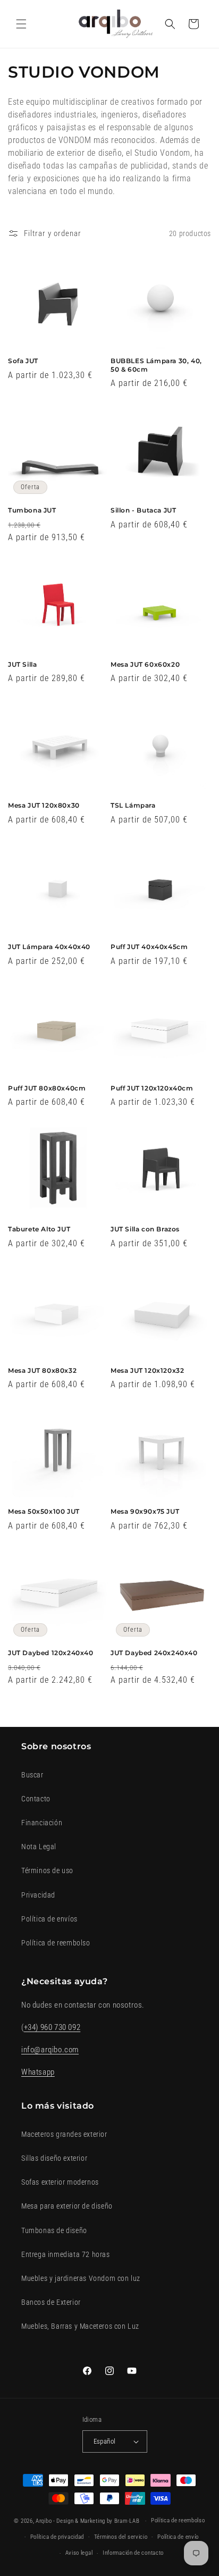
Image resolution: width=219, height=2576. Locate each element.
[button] (21, 24)
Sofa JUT (23, 361)
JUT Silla (22, 664)
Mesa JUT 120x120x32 (147, 1370)
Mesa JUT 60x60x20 (145, 664)
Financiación (42, 1823)
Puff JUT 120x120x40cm (152, 1088)
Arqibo (44, 2521)
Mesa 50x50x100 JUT (44, 1511)
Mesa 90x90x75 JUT (145, 1511)
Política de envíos (49, 1919)
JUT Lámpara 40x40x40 (49, 947)
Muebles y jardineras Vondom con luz (81, 2278)
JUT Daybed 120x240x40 (51, 1653)
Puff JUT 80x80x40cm (47, 1088)
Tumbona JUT (32, 510)
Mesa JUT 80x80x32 (42, 1370)
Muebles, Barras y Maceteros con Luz (80, 2326)
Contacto (36, 1799)
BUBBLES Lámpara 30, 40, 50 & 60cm (156, 365)
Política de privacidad (57, 2537)
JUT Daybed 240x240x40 (154, 1653)
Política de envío (178, 2537)
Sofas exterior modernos (60, 2182)
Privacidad (38, 1895)
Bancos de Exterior (51, 2302)
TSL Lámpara (133, 805)
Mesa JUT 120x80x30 (44, 805)
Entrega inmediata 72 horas (66, 2254)
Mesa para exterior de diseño (67, 2206)
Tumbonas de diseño (54, 2230)
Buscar (32, 1775)
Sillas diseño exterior (54, 2158)
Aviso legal (79, 2553)
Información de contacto (133, 2553)
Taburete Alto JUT (39, 1229)
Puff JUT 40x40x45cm (149, 947)
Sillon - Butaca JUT (143, 510)
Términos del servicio (121, 2537)
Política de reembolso (56, 1943)
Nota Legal (39, 1847)
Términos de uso (47, 1870)
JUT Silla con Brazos (145, 1229)
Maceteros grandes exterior (64, 2134)
